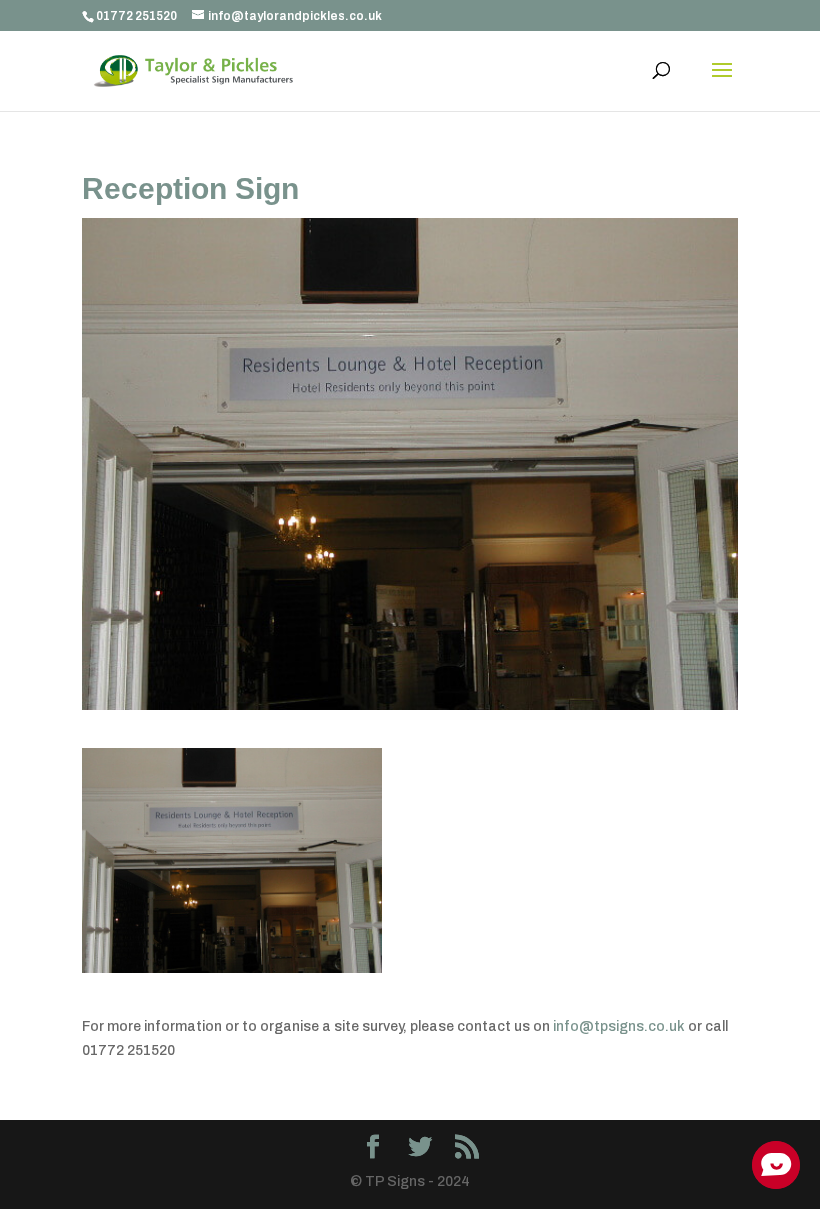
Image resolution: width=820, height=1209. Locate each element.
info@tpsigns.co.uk (619, 1026)
